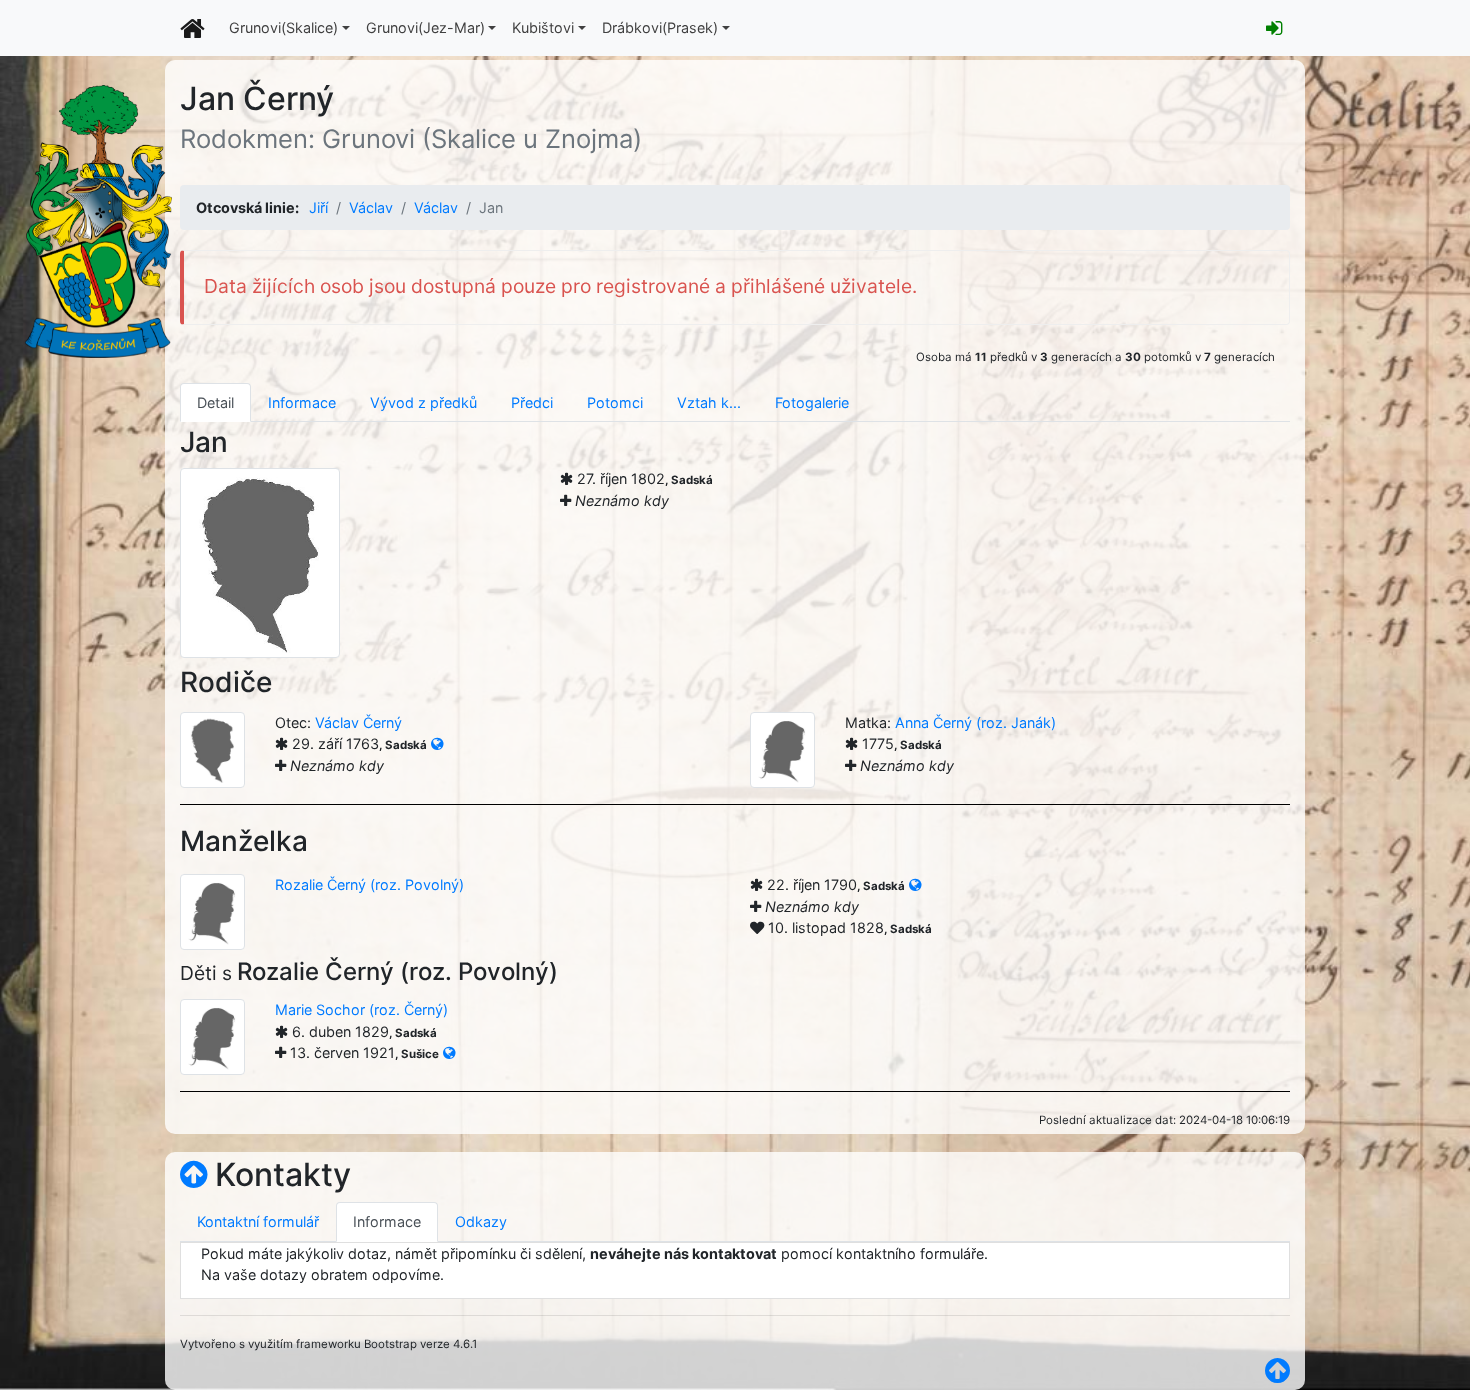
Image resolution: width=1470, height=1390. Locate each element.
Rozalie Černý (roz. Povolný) (369, 884)
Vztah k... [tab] (709, 402)
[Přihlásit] (1274, 28)
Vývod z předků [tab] (423, 402)
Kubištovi (543, 27)
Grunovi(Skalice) (283, 27)
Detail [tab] (215, 402)
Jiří (318, 207)
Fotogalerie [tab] (812, 402)
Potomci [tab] (615, 402)
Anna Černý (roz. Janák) (975, 722)
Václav (371, 207)
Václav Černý (358, 722)
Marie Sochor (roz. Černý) (361, 1009)
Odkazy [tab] (481, 1221)
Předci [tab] (532, 402)
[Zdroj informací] (437, 743)
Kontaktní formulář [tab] (258, 1221)
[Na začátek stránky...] (193, 1174)
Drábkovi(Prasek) (660, 27)
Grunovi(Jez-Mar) (425, 27)
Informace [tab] (302, 402)
